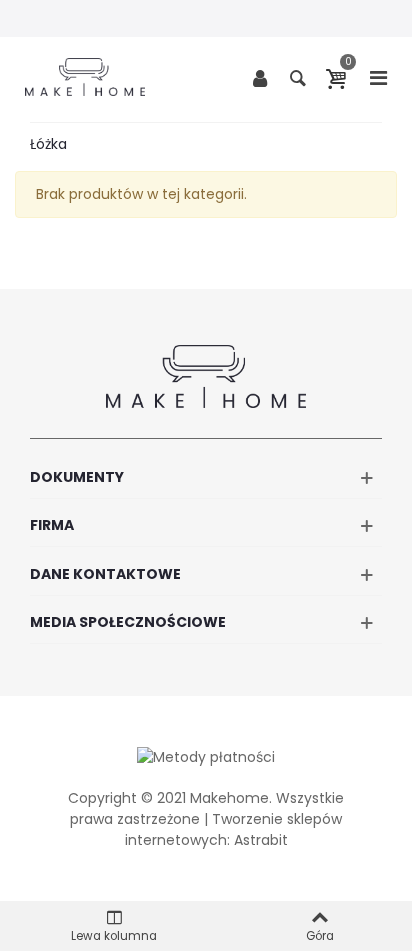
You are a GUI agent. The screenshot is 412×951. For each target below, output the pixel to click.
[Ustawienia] (260, 77)
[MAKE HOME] (85, 77)
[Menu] (378, 77)
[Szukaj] (298, 77)
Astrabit (261, 840)
